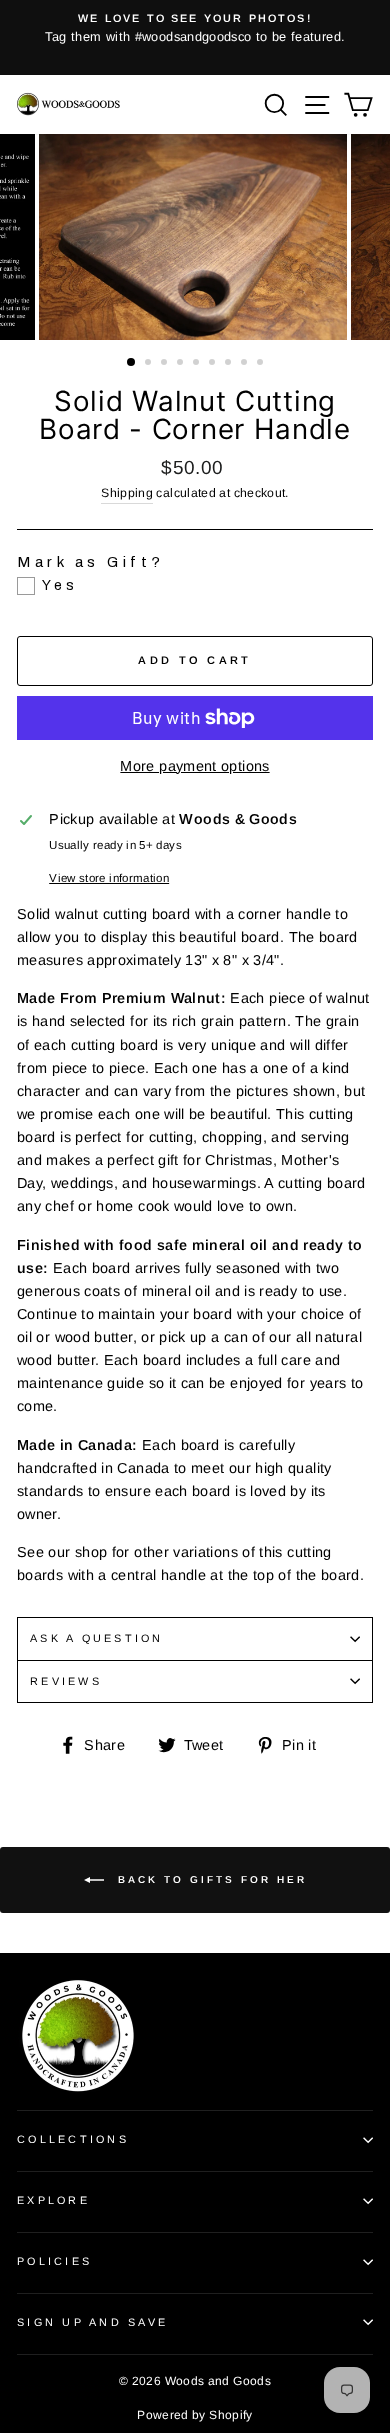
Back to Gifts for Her (209, 1878)
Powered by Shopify (195, 2415)
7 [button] (230, 364)
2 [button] (150, 364)
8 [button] (246, 364)
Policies (54, 2261)
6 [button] (214, 364)
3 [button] (166, 364)
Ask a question (97, 1638)
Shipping (127, 493)
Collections (73, 2139)
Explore (53, 2200)
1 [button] (132, 363)
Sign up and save (92, 2322)
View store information (109, 878)
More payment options (194, 766)
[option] (195, 29)
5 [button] (198, 364)
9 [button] (262, 364)
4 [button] (182, 364)
